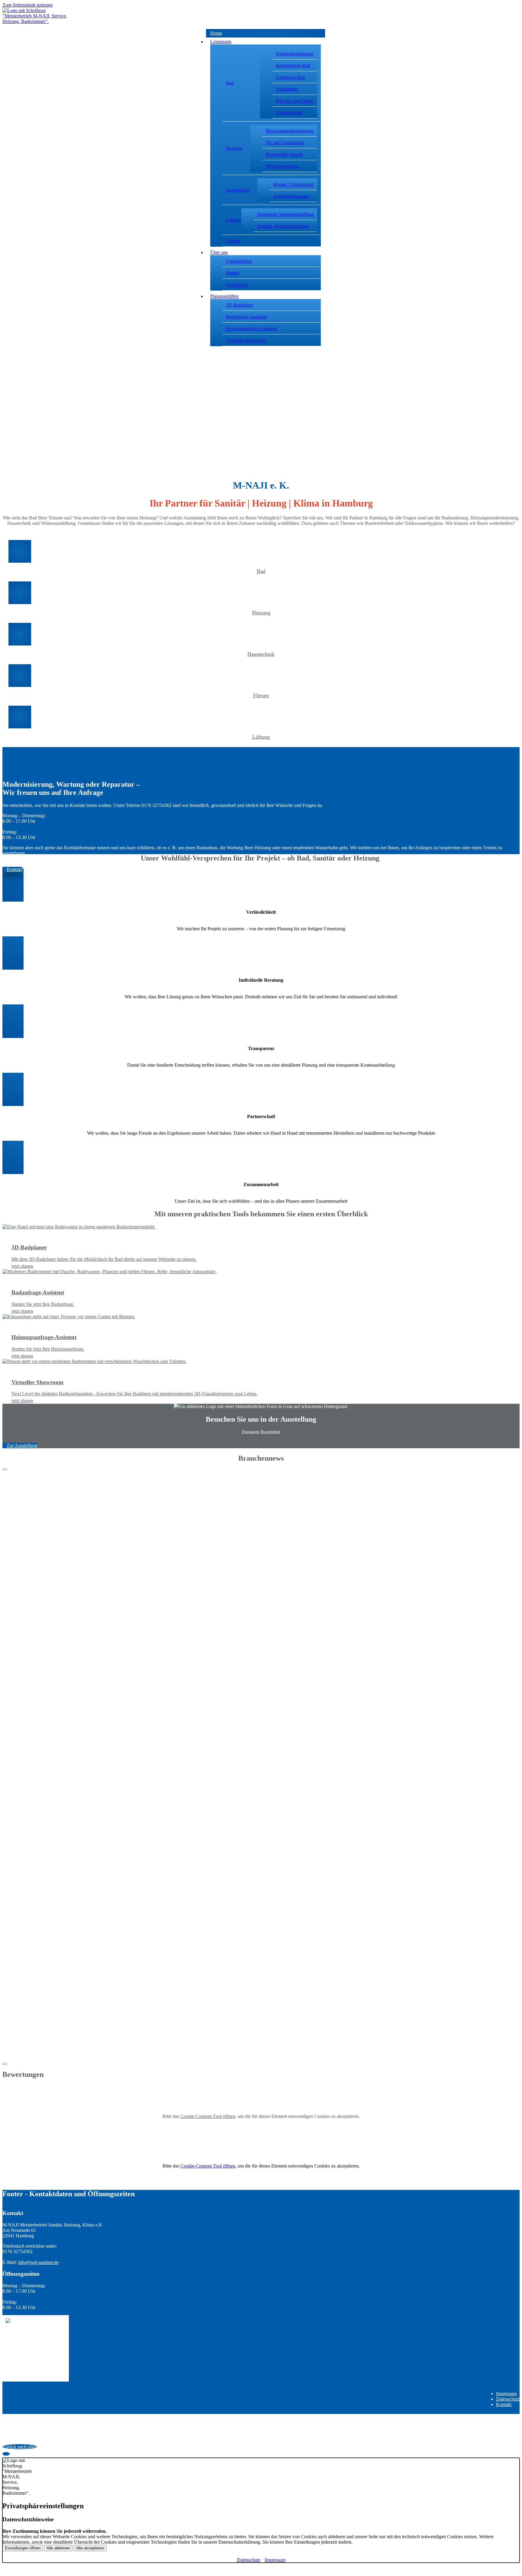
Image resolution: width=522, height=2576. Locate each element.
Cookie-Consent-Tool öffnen (208, 2116)
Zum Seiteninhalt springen (27, 5)
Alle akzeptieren (90, 2548)
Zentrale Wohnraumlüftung (283, 226)
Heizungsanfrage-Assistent (251, 329)
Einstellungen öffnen (23, 2548)
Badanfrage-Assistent (246, 317)
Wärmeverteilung (282, 166)
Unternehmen (239, 261)
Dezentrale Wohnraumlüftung (285, 214)
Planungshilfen (224, 296)
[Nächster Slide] (5, 2064)
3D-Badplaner (240, 305)
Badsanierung (289, 113)
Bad (230, 83)
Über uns (219, 252)
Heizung (234, 148)
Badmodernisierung (295, 54)
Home (216, 33)
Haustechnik (238, 190)
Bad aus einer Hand (295, 101)
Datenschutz (508, 2399)
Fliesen (233, 241)
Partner (233, 273)
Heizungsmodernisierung (290, 131)
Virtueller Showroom (246, 340)
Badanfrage (287, 89)
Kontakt (504, 2404)
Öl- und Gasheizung (285, 143)
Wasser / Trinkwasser (293, 184)
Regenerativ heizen (284, 154)
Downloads (237, 285)
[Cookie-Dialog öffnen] (6, 2454)
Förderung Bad (290, 77)
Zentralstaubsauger (291, 196)
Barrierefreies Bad (293, 65)
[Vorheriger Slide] (5, 1469)
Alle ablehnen (58, 2548)
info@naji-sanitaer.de (38, 2262)
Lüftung (234, 220)
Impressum (506, 2394)
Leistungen (221, 42)
